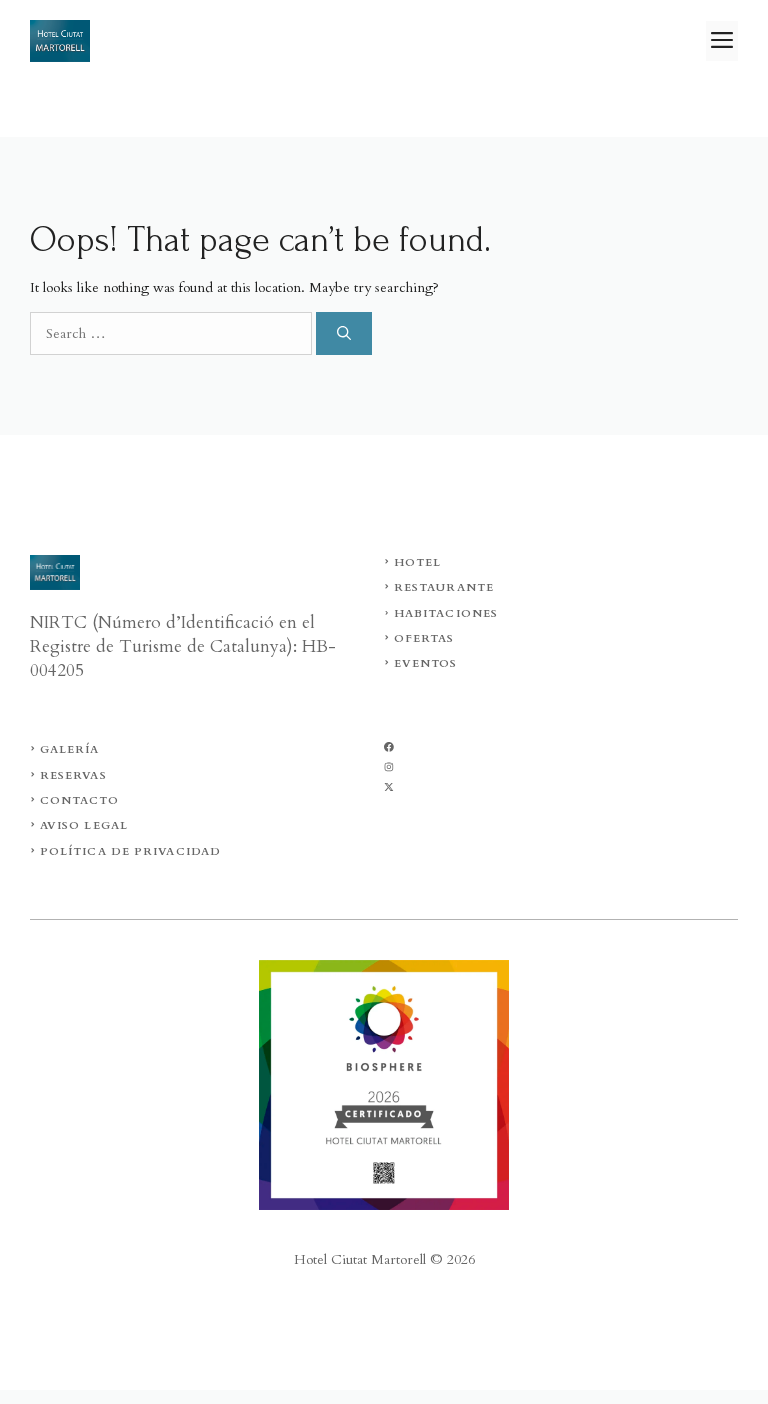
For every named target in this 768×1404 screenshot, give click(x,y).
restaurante (444, 587)
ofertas (424, 638)
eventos (426, 663)
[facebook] (389, 747)
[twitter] (389, 767)
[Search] (344, 333)
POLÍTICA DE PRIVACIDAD (130, 851)
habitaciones (446, 613)
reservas (73, 775)
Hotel (418, 562)
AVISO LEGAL (84, 825)
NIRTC (61, 622)
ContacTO (79, 800)
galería (70, 749)
